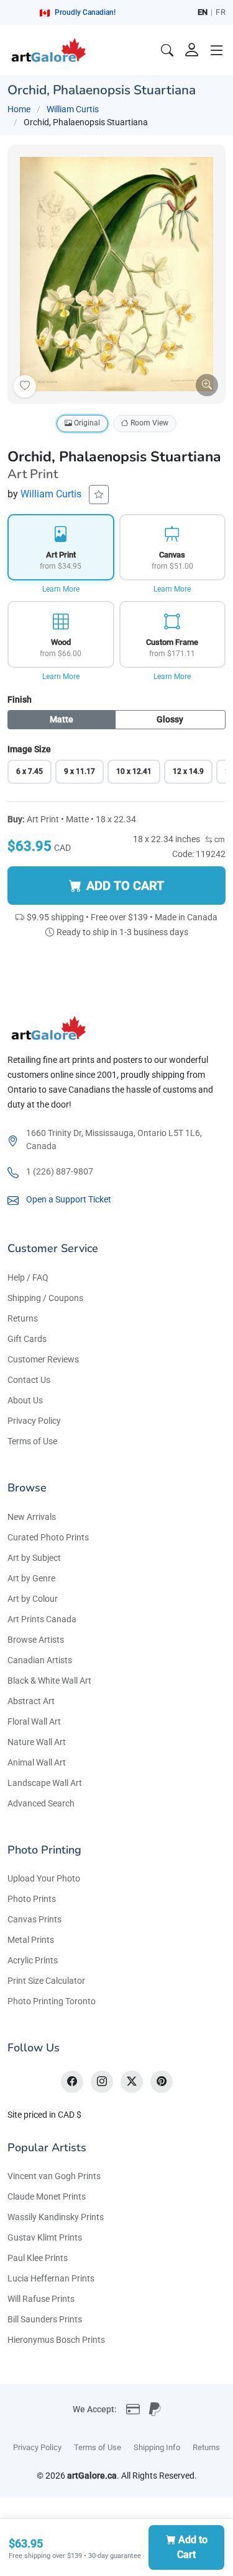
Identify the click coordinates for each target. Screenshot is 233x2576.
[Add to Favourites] (25, 386)
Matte (62, 719)
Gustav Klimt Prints (45, 2237)
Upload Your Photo (44, 1878)
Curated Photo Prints (48, 1537)
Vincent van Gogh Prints (54, 2176)
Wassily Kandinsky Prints (56, 2217)
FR (221, 12)
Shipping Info (157, 2447)
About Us (25, 1400)
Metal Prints (31, 1940)
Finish (20, 700)
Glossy (170, 719)
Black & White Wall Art (49, 1681)
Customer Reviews (43, 1359)
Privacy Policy (34, 1421)
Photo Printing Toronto (52, 2001)
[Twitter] (132, 2082)
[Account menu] (192, 50)
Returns (23, 1318)
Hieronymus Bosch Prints (56, 2340)
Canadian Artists (40, 1660)
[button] (217, 50)
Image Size (29, 749)
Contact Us (29, 1380)
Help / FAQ (28, 1277)
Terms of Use (32, 1441)
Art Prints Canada (42, 1619)
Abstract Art (31, 1701)
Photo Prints (32, 1899)
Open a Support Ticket (69, 1199)
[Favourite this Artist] (99, 495)
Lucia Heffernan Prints (51, 2278)
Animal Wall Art (37, 1762)
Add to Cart (192, 2547)
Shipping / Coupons (45, 1298)
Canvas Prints (34, 1919)
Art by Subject (34, 1558)
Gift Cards (27, 1339)
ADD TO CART (125, 886)
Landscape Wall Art (45, 1783)
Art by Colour (33, 1599)
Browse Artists (36, 1640)
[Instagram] (102, 2082)
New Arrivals (32, 1517)
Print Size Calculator (46, 1981)
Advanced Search (41, 1803)
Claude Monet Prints (47, 2196)
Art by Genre (31, 1578)
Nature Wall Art (37, 1742)
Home (19, 109)
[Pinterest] (162, 2082)
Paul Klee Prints (38, 2258)
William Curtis (73, 109)
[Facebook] (72, 2082)
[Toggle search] (167, 50)
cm (219, 840)
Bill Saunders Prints (45, 2319)
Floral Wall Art (34, 1721)
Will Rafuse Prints (41, 2299)
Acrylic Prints (33, 1960)
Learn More (61, 589)
